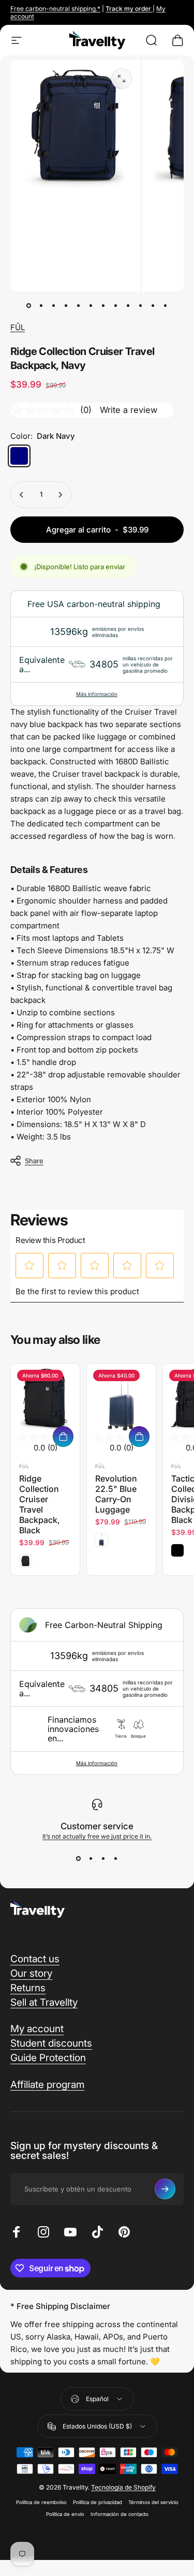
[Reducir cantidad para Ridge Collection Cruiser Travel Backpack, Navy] (22, 495)
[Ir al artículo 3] (66, 306)
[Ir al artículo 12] (166, 306)
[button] (30, 1265)
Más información (97, 694)
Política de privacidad (98, 2502)
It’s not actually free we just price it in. (97, 1836)
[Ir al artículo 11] (153, 306)
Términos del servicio (153, 2502)
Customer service (97, 1826)
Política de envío (65, 2514)
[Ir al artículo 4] (79, 306)
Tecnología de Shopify (123, 2487)
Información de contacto (120, 2514)
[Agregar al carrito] (63, 1437)
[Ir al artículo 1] (41, 306)
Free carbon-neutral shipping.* (55, 9)
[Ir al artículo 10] (141, 306)
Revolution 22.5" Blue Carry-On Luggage (116, 1494)
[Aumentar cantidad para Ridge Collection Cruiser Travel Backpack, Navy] (60, 495)
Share (34, 1161)
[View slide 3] (103, 1859)
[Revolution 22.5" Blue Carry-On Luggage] (121, 1398)
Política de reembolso (41, 2502)
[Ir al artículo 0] (29, 306)
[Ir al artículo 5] (91, 306)
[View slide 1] (79, 1859)
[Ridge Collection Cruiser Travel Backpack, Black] (45, 1398)
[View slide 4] (116, 1859)
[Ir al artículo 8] (116, 306)
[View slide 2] (91, 1859)
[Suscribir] (165, 2189)
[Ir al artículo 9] (128, 306)
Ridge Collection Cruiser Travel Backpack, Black (40, 1504)
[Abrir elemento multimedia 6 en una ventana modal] (122, 79)
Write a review (129, 410)
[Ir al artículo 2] (54, 306)
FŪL (18, 327)
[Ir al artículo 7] (103, 306)
